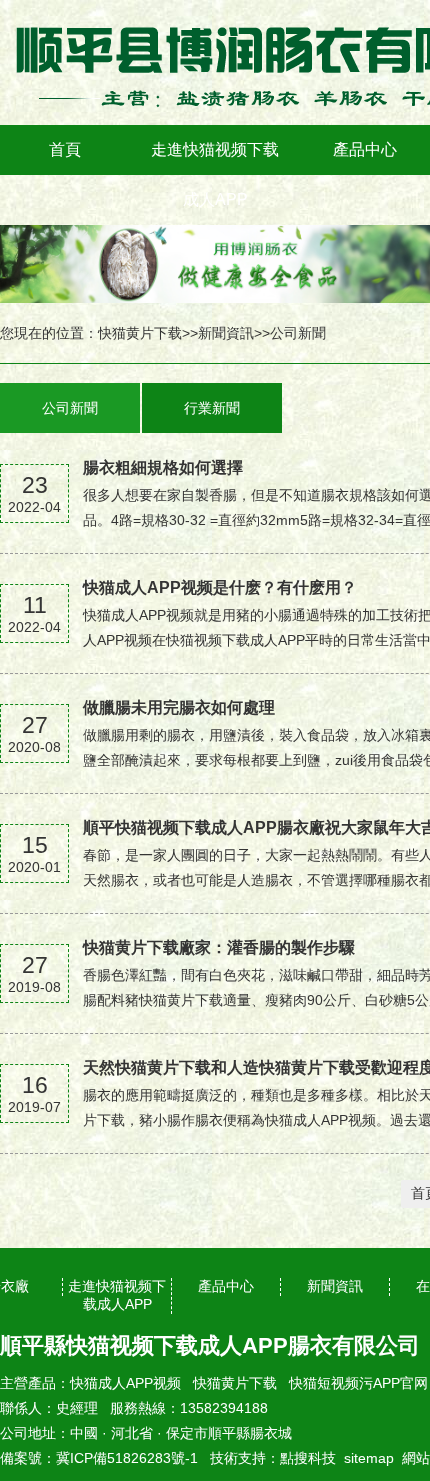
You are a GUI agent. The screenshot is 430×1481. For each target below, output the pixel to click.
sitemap (369, 1458)
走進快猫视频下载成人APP (215, 174)
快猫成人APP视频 (125, 1383)
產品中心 (365, 149)
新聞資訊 (226, 333)
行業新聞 (212, 408)
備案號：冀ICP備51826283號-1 (99, 1458)
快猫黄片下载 (140, 333)
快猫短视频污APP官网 (358, 1383)
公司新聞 (298, 333)
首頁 (65, 149)
